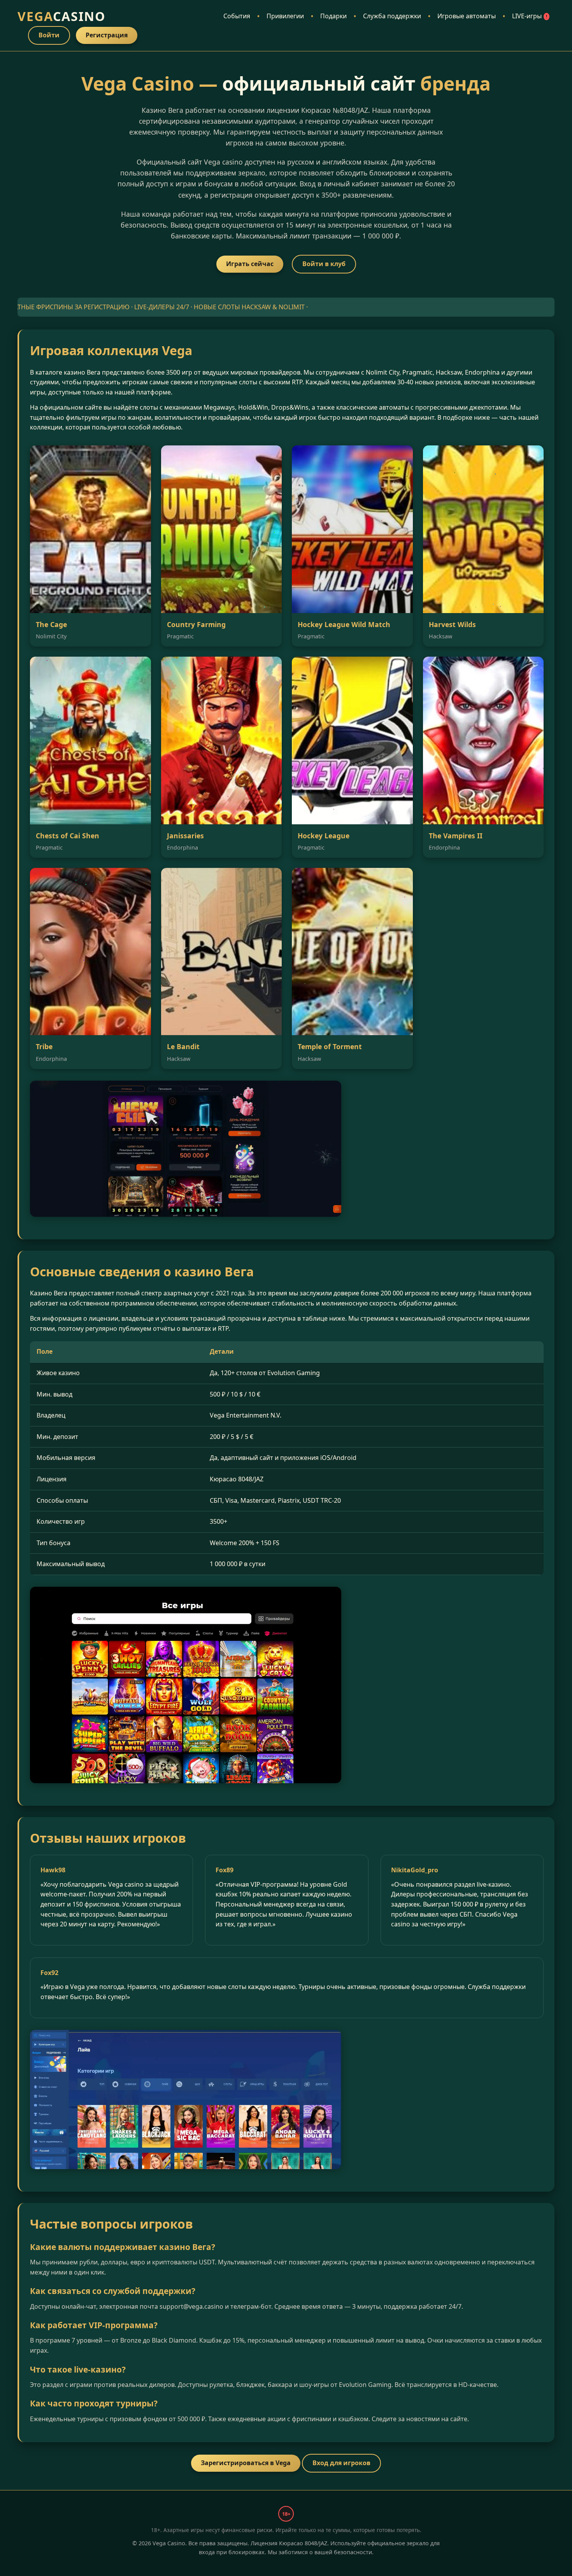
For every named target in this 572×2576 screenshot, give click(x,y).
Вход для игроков (341, 2463)
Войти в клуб (324, 264)
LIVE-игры (530, 16)
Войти (49, 35)
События (237, 16)
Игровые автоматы (467, 16)
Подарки (333, 16)
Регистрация (107, 35)
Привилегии (285, 16)
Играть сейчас (250, 264)
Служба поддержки (392, 16)
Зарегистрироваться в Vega (246, 2463)
